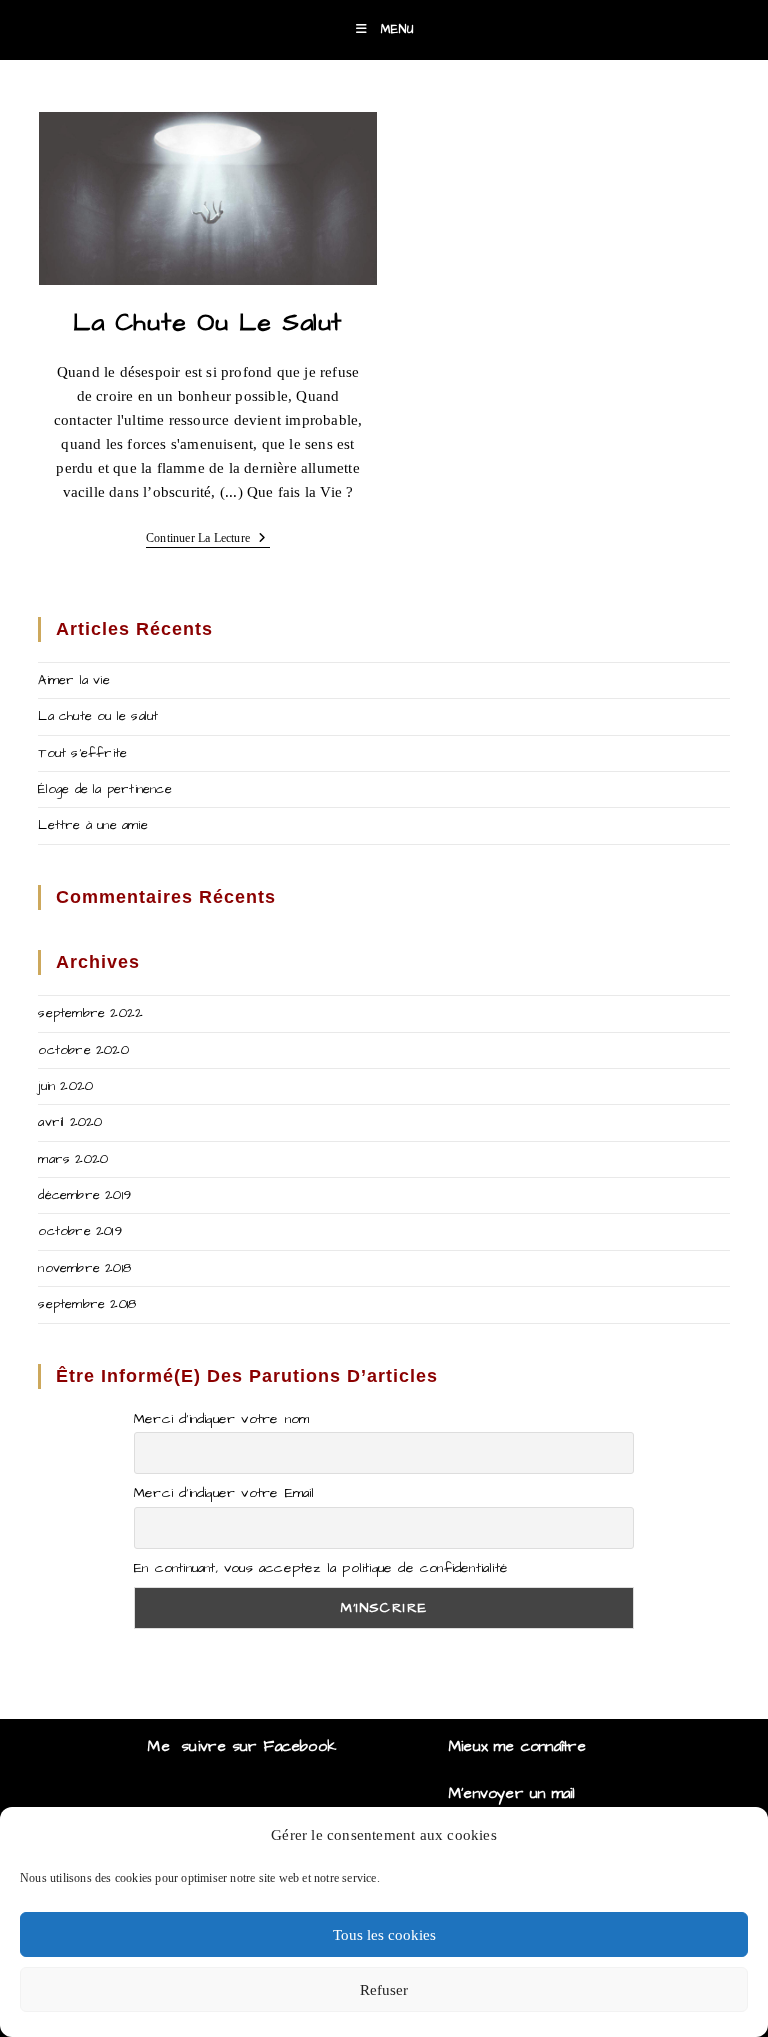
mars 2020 (73, 1159)
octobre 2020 (83, 1050)
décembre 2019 (84, 1195)
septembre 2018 (87, 1304)
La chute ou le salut (208, 322)
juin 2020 (65, 1086)
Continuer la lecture (208, 539)
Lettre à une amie (92, 825)
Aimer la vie (73, 680)
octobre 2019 (79, 1231)
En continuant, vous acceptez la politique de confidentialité (321, 1568)
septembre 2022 (90, 1013)
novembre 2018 (84, 1268)
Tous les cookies (384, 1935)
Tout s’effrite (82, 753)
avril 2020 (70, 1122)
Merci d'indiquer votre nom (221, 1419)
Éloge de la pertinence (104, 789)
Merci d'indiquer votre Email (224, 1493)
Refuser (384, 1990)
